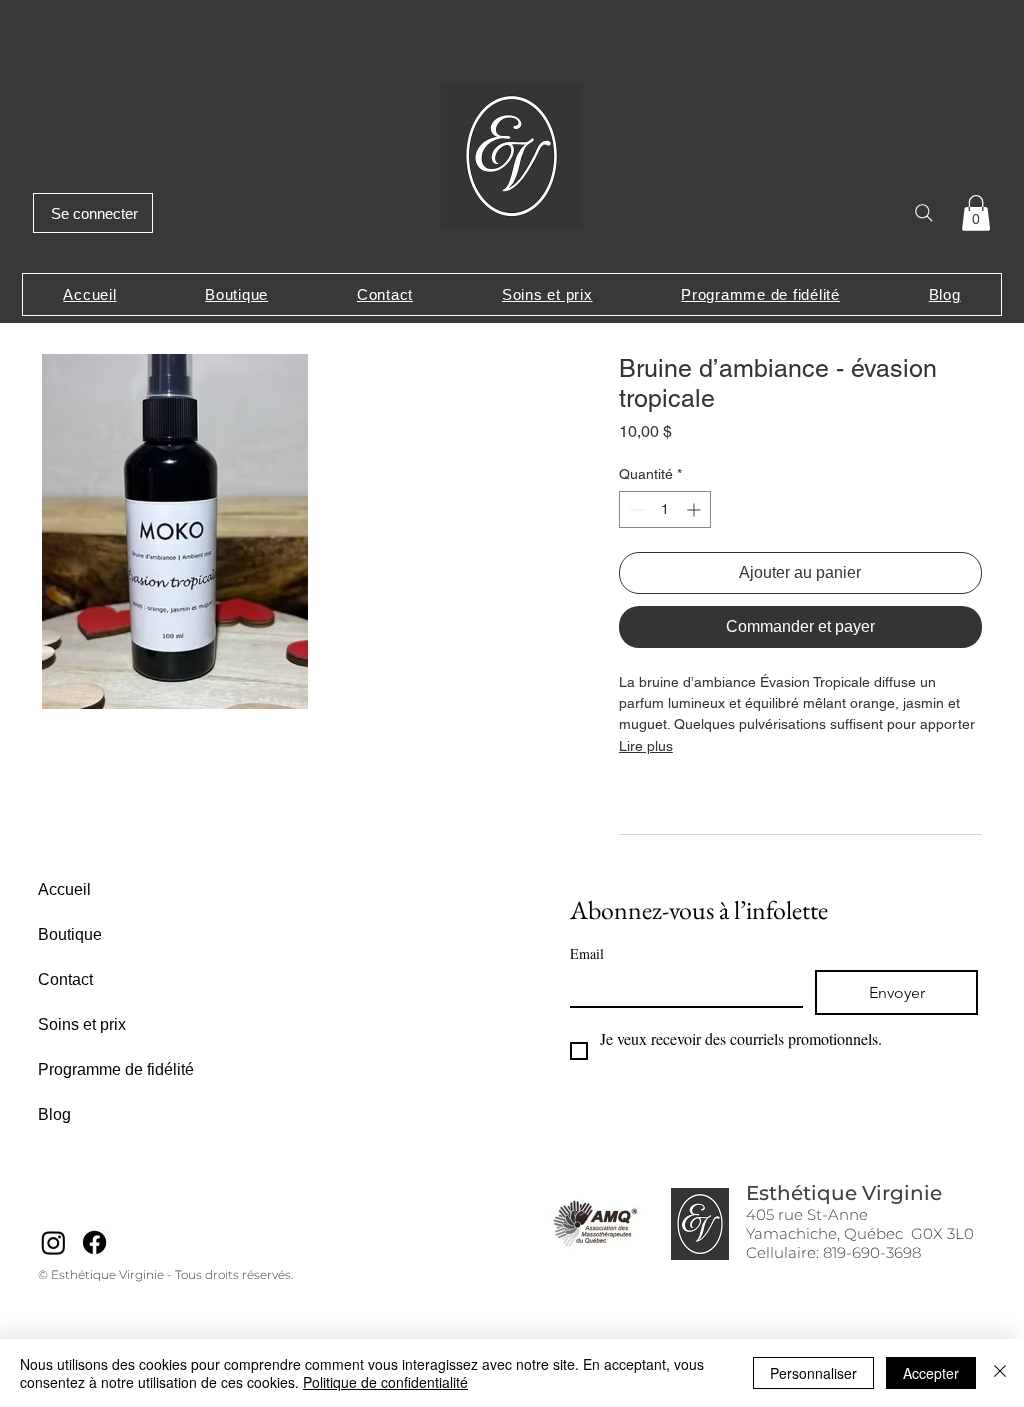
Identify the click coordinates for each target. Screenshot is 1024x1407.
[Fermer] (1000, 1373)
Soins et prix (82, 1024)
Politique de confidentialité (385, 1382)
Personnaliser (813, 1373)
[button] (976, 213)
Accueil (64, 889)
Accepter (931, 1373)
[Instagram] (53, 1242)
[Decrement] (634, 509)
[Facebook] (94, 1242)
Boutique (70, 934)
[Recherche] (923, 212)
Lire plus (646, 746)
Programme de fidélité (116, 1069)
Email (587, 953)
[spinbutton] (665, 509)
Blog (54, 1114)
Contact (65, 979)
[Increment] (695, 509)
